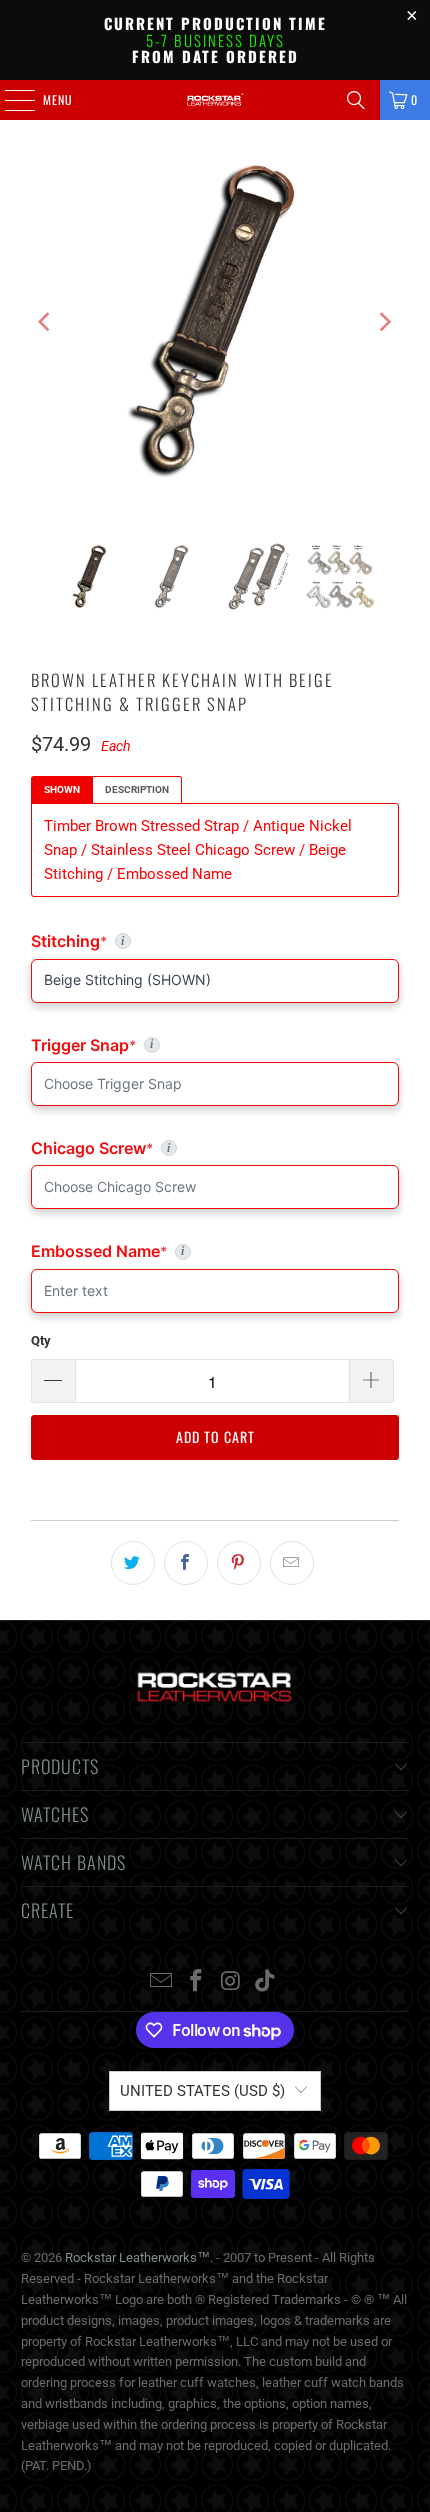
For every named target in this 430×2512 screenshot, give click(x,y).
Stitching (215, 941)
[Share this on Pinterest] (239, 1563)
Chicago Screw (165, 1148)
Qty (41, 1340)
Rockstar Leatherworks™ (137, 2257)
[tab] (62, 790)
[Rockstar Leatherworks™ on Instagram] (232, 1982)
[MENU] (9, 100)
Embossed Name (121, 1251)
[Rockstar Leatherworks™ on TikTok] (266, 1982)
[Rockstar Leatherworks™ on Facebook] (197, 1982)
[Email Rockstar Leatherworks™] (162, 1982)
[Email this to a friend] (292, 1563)
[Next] (384, 321)
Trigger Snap (123, 1045)
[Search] (356, 100)
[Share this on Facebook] (186, 1563)
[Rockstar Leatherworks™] (215, 100)
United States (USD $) (202, 2091)
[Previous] (46, 321)
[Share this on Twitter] (133, 1563)
